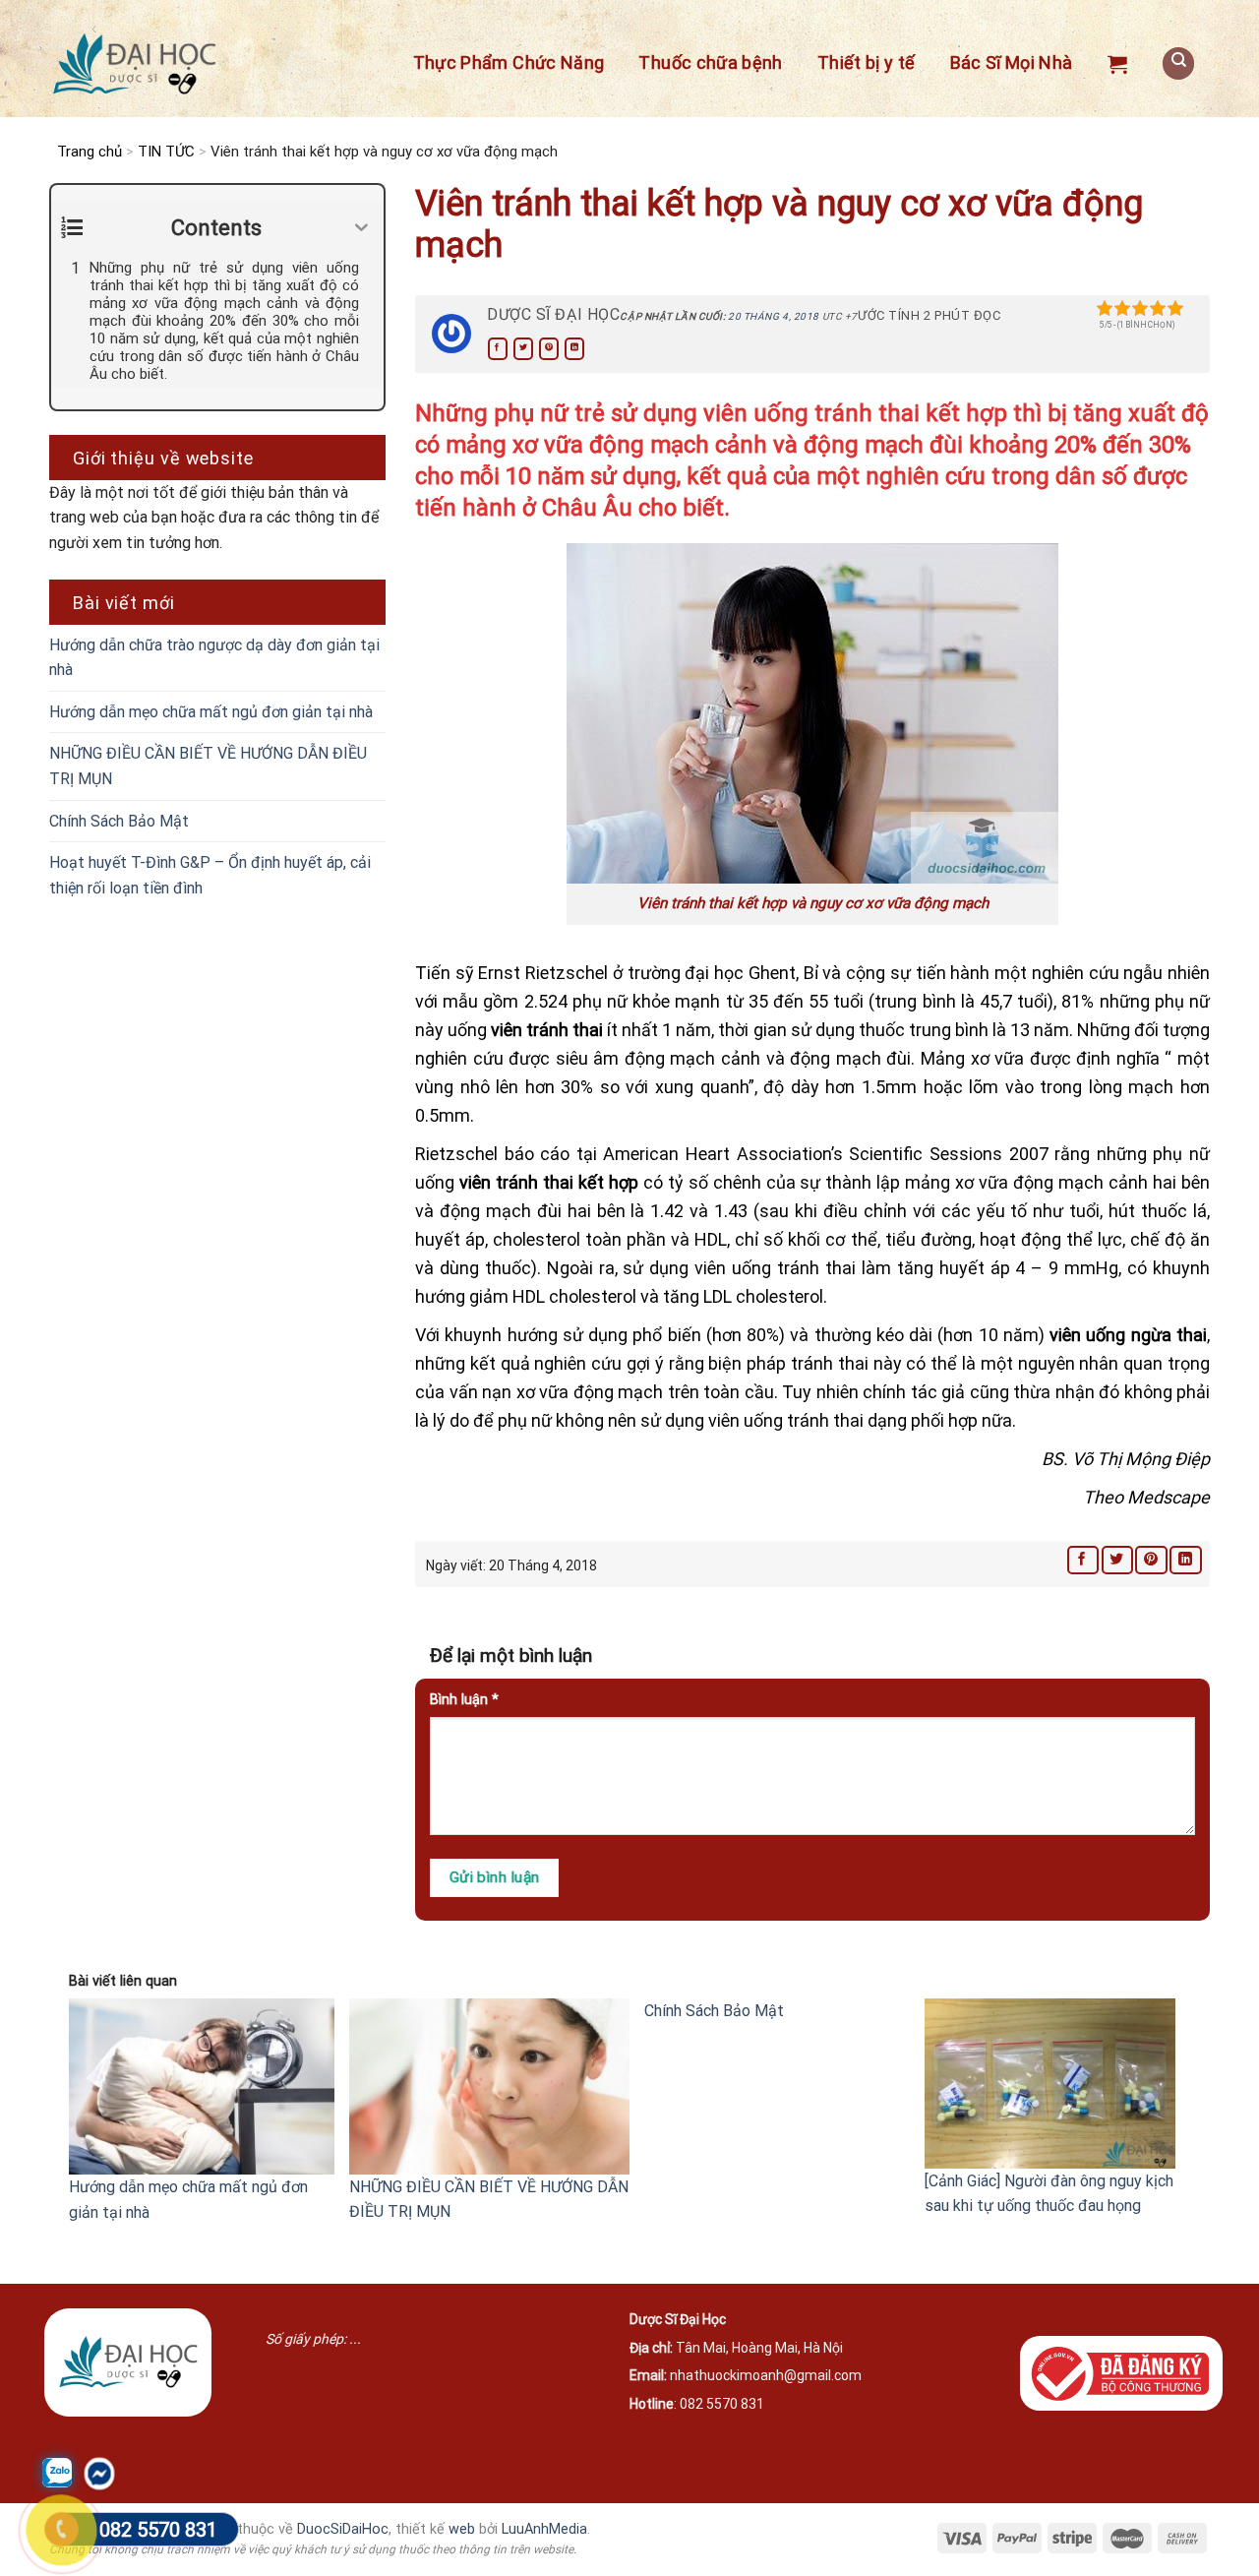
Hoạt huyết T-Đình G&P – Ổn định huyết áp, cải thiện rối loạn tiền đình (210, 875)
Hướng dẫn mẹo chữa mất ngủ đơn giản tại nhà (211, 712)
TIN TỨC (166, 152)
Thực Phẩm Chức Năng (509, 62)
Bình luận (464, 1700)
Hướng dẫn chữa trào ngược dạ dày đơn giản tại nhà (214, 658)
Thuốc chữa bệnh (710, 62)
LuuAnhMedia (544, 2529)
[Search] (1178, 63)
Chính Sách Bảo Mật (119, 821)
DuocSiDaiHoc (343, 2529)
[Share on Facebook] (498, 349)
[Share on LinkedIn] (574, 349)
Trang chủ (90, 152)
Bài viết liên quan (123, 1981)
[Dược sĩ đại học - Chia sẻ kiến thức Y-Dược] (134, 64)
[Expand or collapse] (361, 228)
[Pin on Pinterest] (549, 349)
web (462, 2529)
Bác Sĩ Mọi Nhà (1012, 62)
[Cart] (1117, 64)
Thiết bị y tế (867, 62)
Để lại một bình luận (513, 1656)
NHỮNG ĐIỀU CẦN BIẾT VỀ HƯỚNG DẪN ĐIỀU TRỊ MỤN (208, 766)
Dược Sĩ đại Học (553, 314)
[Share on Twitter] (523, 349)
